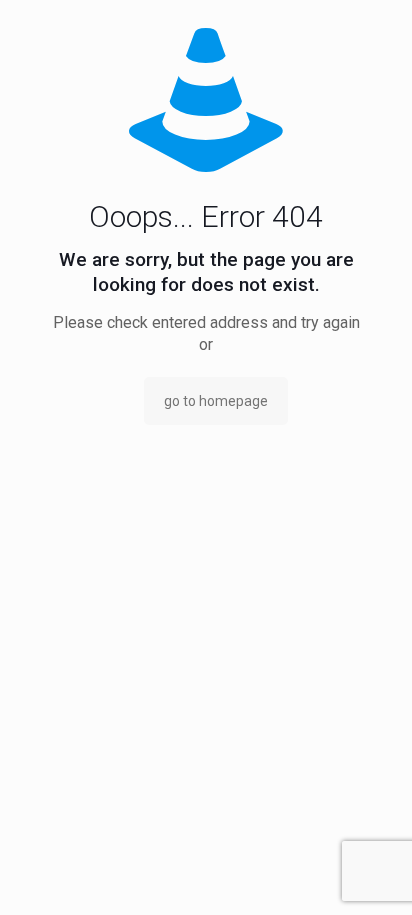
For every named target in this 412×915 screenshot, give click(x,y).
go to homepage (216, 401)
